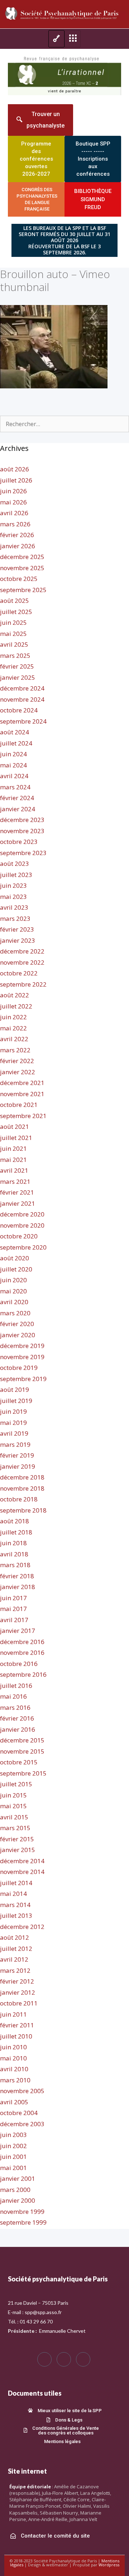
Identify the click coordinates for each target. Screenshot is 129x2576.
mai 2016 (13, 1696)
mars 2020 (15, 1313)
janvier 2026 (18, 546)
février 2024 (17, 798)
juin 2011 (13, 2014)
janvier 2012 (18, 1992)
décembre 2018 (22, 1477)
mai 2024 (13, 765)
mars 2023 (15, 918)
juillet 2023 (16, 875)
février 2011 (17, 2025)
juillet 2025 (16, 612)
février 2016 (17, 1718)
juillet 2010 (16, 2036)
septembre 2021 (23, 1116)
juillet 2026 (16, 480)
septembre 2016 (23, 1674)
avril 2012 (14, 1959)
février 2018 (17, 1576)
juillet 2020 (16, 1269)
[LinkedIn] (83, 2359)
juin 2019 (13, 1411)
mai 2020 (13, 1291)
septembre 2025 (23, 590)
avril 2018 (14, 1554)
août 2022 (15, 995)
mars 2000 (15, 2190)
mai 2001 (13, 2168)
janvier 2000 (18, 2200)
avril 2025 (14, 644)
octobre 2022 (19, 973)
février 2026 (17, 535)
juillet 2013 (16, 1915)
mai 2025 (13, 634)
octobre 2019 (19, 1368)
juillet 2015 (16, 1784)
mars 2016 (15, 1707)
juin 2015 (13, 1795)
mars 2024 (15, 787)
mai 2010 (13, 2058)
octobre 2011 (19, 2003)
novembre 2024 (22, 699)
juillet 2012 (16, 1949)
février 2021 (17, 1192)
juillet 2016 (16, 1686)
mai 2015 (13, 1806)
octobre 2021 (19, 1105)
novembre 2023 (22, 831)
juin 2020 (13, 1280)
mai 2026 (13, 502)
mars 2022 (15, 1050)
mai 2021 (13, 1160)
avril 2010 (14, 2069)
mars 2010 (15, 2080)
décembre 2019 (22, 1346)
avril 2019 (14, 1433)
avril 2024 (14, 776)
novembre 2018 (22, 1488)
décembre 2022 (22, 951)
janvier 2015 (18, 1850)
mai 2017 (13, 1609)
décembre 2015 (22, 1740)
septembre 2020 (23, 1247)
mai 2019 (13, 1423)
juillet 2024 (16, 743)
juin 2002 (13, 2146)
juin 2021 (13, 1148)
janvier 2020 (18, 1335)
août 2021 (15, 1127)
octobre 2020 (19, 1236)
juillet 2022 (16, 1006)
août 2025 (15, 601)
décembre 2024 (22, 688)
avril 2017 (14, 1620)
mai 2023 (13, 897)
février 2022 (17, 1061)
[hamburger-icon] (56, 39)
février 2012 (17, 1981)
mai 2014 (13, 1894)
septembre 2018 (23, 1510)
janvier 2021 (18, 1203)
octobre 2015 (19, 1762)
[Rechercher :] (64, 424)
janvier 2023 (18, 940)
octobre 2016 (19, 1664)
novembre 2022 (22, 962)
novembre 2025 (22, 568)
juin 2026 (13, 491)
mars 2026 (15, 524)
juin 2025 (13, 622)
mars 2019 (15, 1444)
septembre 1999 (23, 2222)
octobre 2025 (19, 579)
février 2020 (17, 1324)
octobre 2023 (19, 842)
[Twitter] (64, 2359)
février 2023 (17, 929)
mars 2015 (15, 1828)
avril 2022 (14, 1039)
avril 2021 (14, 1170)
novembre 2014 (22, 1872)
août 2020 (15, 1258)
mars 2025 (15, 655)
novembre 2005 (22, 2091)
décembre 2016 (22, 1642)
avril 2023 (14, 907)
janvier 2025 (18, 677)
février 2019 (17, 1455)
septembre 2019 (23, 1379)
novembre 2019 (22, 1357)
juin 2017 (13, 1598)
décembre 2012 (22, 1927)
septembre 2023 (23, 853)
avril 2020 (14, 1302)
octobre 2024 (19, 710)
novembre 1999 (22, 2212)
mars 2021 (15, 1181)
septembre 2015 (23, 1773)
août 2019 (15, 1389)
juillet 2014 (16, 1883)
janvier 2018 (18, 1587)
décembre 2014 (22, 1861)
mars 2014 (15, 1905)
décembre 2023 (22, 820)
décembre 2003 (22, 2124)
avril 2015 (14, 1817)
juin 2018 (13, 1543)
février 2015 (17, 1839)
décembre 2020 (22, 1214)
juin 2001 (13, 2157)
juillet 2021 (16, 1138)
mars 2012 (15, 1970)
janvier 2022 (18, 1072)
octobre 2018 (19, 1499)
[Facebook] (44, 2359)
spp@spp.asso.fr (43, 2312)
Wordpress (109, 2565)
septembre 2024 (23, 721)
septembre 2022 (23, 984)
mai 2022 (13, 1028)
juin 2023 (13, 885)
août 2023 (15, 864)
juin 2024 (13, 754)
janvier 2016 (18, 1729)
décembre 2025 (22, 557)
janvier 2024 (18, 809)
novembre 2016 (22, 1652)
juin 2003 (13, 2135)
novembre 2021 (22, 1094)
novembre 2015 (22, 1751)
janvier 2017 (18, 1631)
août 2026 (15, 469)
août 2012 (15, 1937)
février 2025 (17, 666)
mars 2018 (15, 1565)
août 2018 (15, 1521)
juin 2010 (13, 2047)
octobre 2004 (19, 2113)
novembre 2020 (22, 1225)
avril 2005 (14, 2102)
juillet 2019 (16, 1401)
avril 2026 (14, 513)
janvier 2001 (18, 2178)
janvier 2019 (18, 1466)
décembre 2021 (22, 1083)
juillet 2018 (16, 1532)
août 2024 (15, 732)
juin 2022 (13, 1017)
